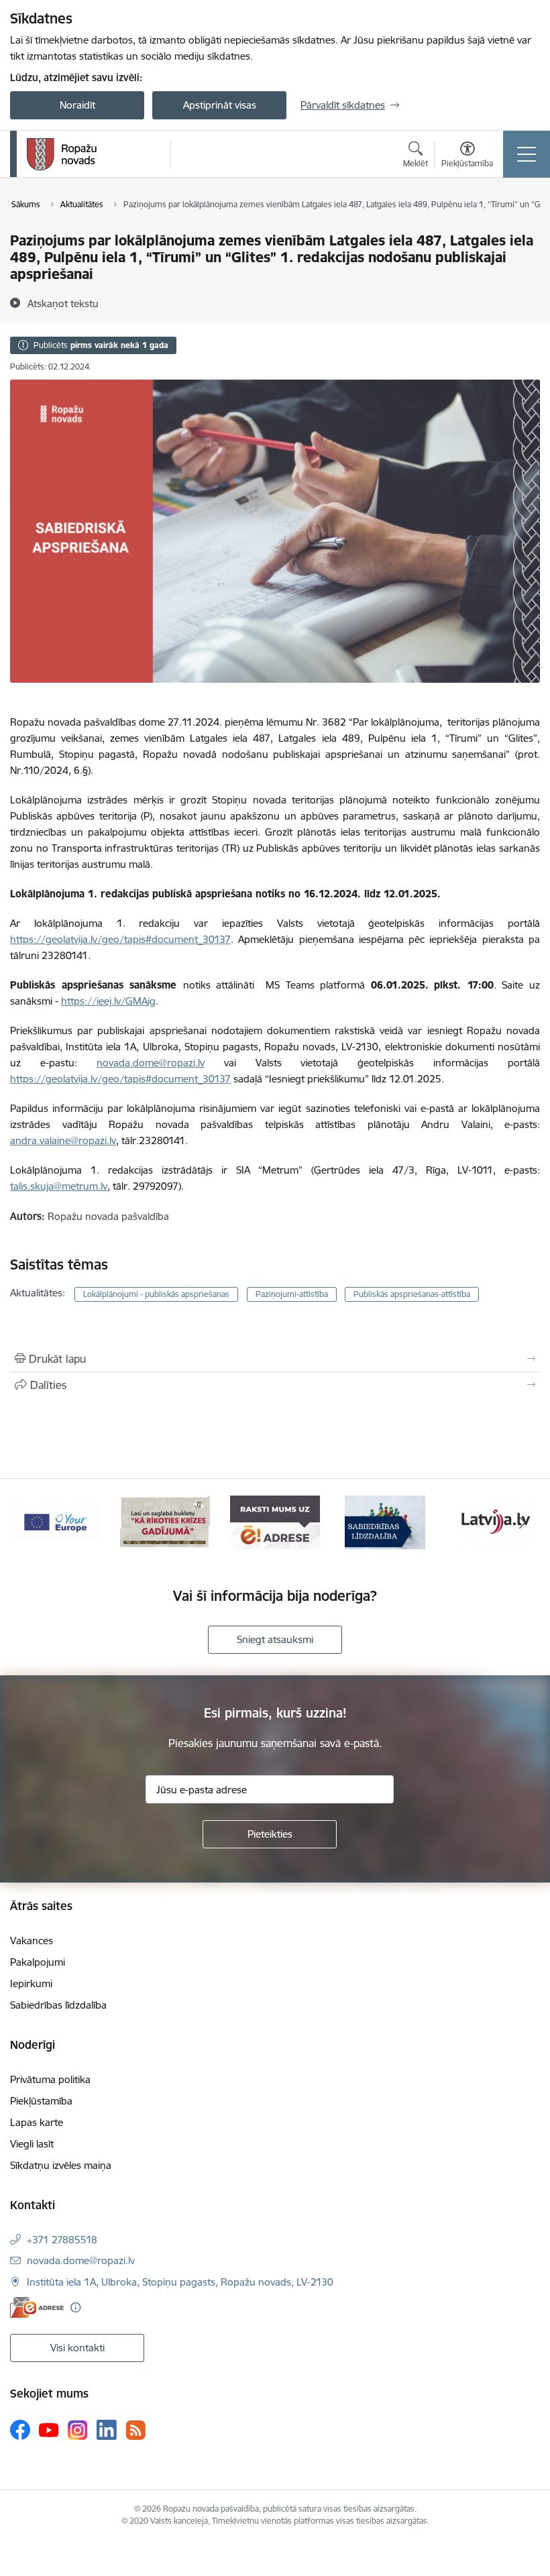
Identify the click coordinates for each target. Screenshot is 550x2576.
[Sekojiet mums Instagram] (78, 2430)
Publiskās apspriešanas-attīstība (412, 1294)
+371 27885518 (62, 2240)
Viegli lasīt (32, 2144)
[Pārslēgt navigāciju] (527, 154)
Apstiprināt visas (220, 105)
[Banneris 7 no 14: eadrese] (275, 1521)
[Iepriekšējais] (27, 1522)
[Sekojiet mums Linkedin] (107, 2430)
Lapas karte (37, 2122)
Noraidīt (77, 105)
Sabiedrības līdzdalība (58, 2005)
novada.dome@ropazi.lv (81, 2260)
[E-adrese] (37, 2307)
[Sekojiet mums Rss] (135, 2430)
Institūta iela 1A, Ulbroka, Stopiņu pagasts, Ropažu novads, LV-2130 (180, 2282)
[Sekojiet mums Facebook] (20, 2430)
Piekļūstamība (41, 2101)
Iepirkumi (31, 1983)
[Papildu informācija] (75, 2307)
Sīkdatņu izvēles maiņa (61, 2165)
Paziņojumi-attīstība (292, 1294)
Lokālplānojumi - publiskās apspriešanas (156, 1294)
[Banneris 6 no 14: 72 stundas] (165, 1521)
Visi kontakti (77, 2348)
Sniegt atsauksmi (275, 1639)
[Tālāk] (522, 1522)
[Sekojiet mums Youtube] (49, 2429)
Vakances (32, 1941)
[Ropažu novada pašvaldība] (62, 154)
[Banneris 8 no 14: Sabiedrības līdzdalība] (385, 1521)
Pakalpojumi (38, 1962)
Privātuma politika (50, 2079)
